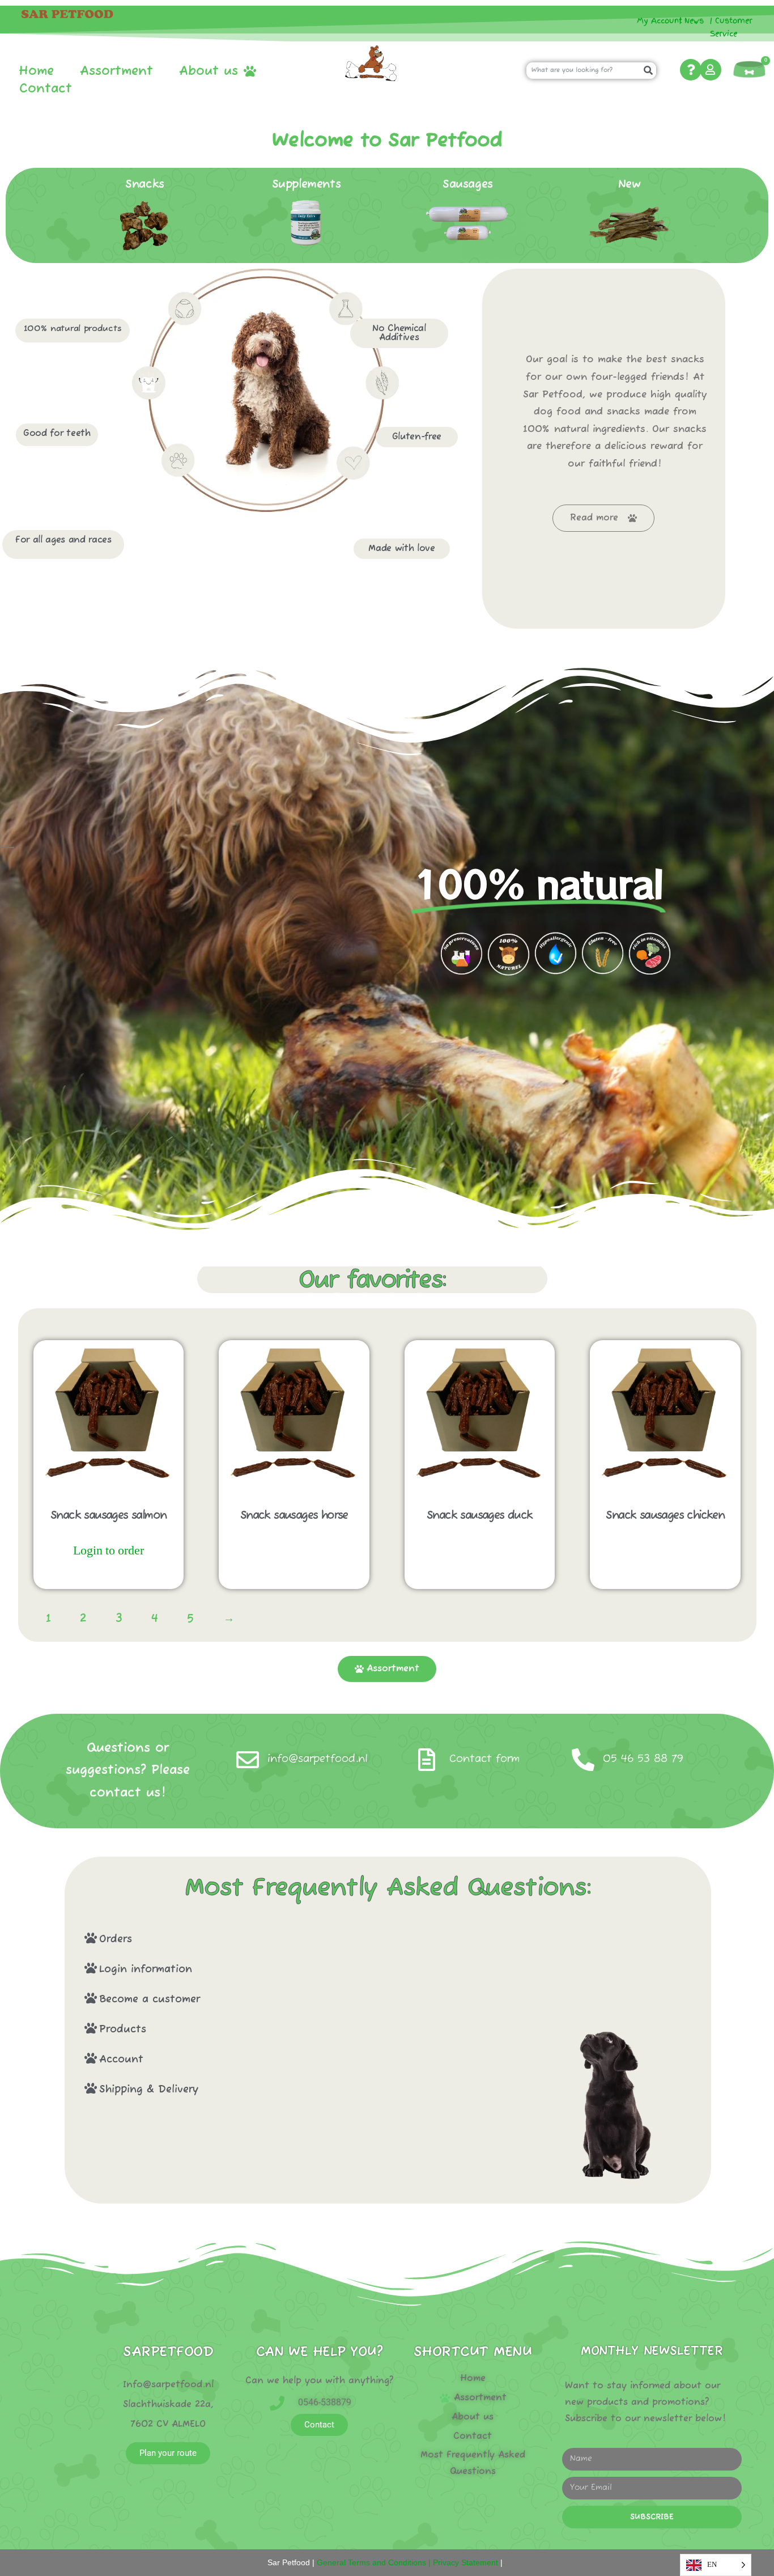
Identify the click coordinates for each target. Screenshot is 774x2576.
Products (123, 2030)
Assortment (116, 71)
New (630, 185)
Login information (146, 1969)
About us (209, 71)
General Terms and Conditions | (373, 2562)
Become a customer (150, 1999)
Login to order (109, 1550)
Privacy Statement (465, 2562)
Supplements (307, 185)
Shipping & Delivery (149, 2090)
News (694, 21)
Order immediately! (109, 1575)
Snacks (145, 185)
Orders (116, 1939)
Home (36, 71)
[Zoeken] (648, 71)
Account (121, 2060)
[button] (296, 1939)
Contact (46, 89)
